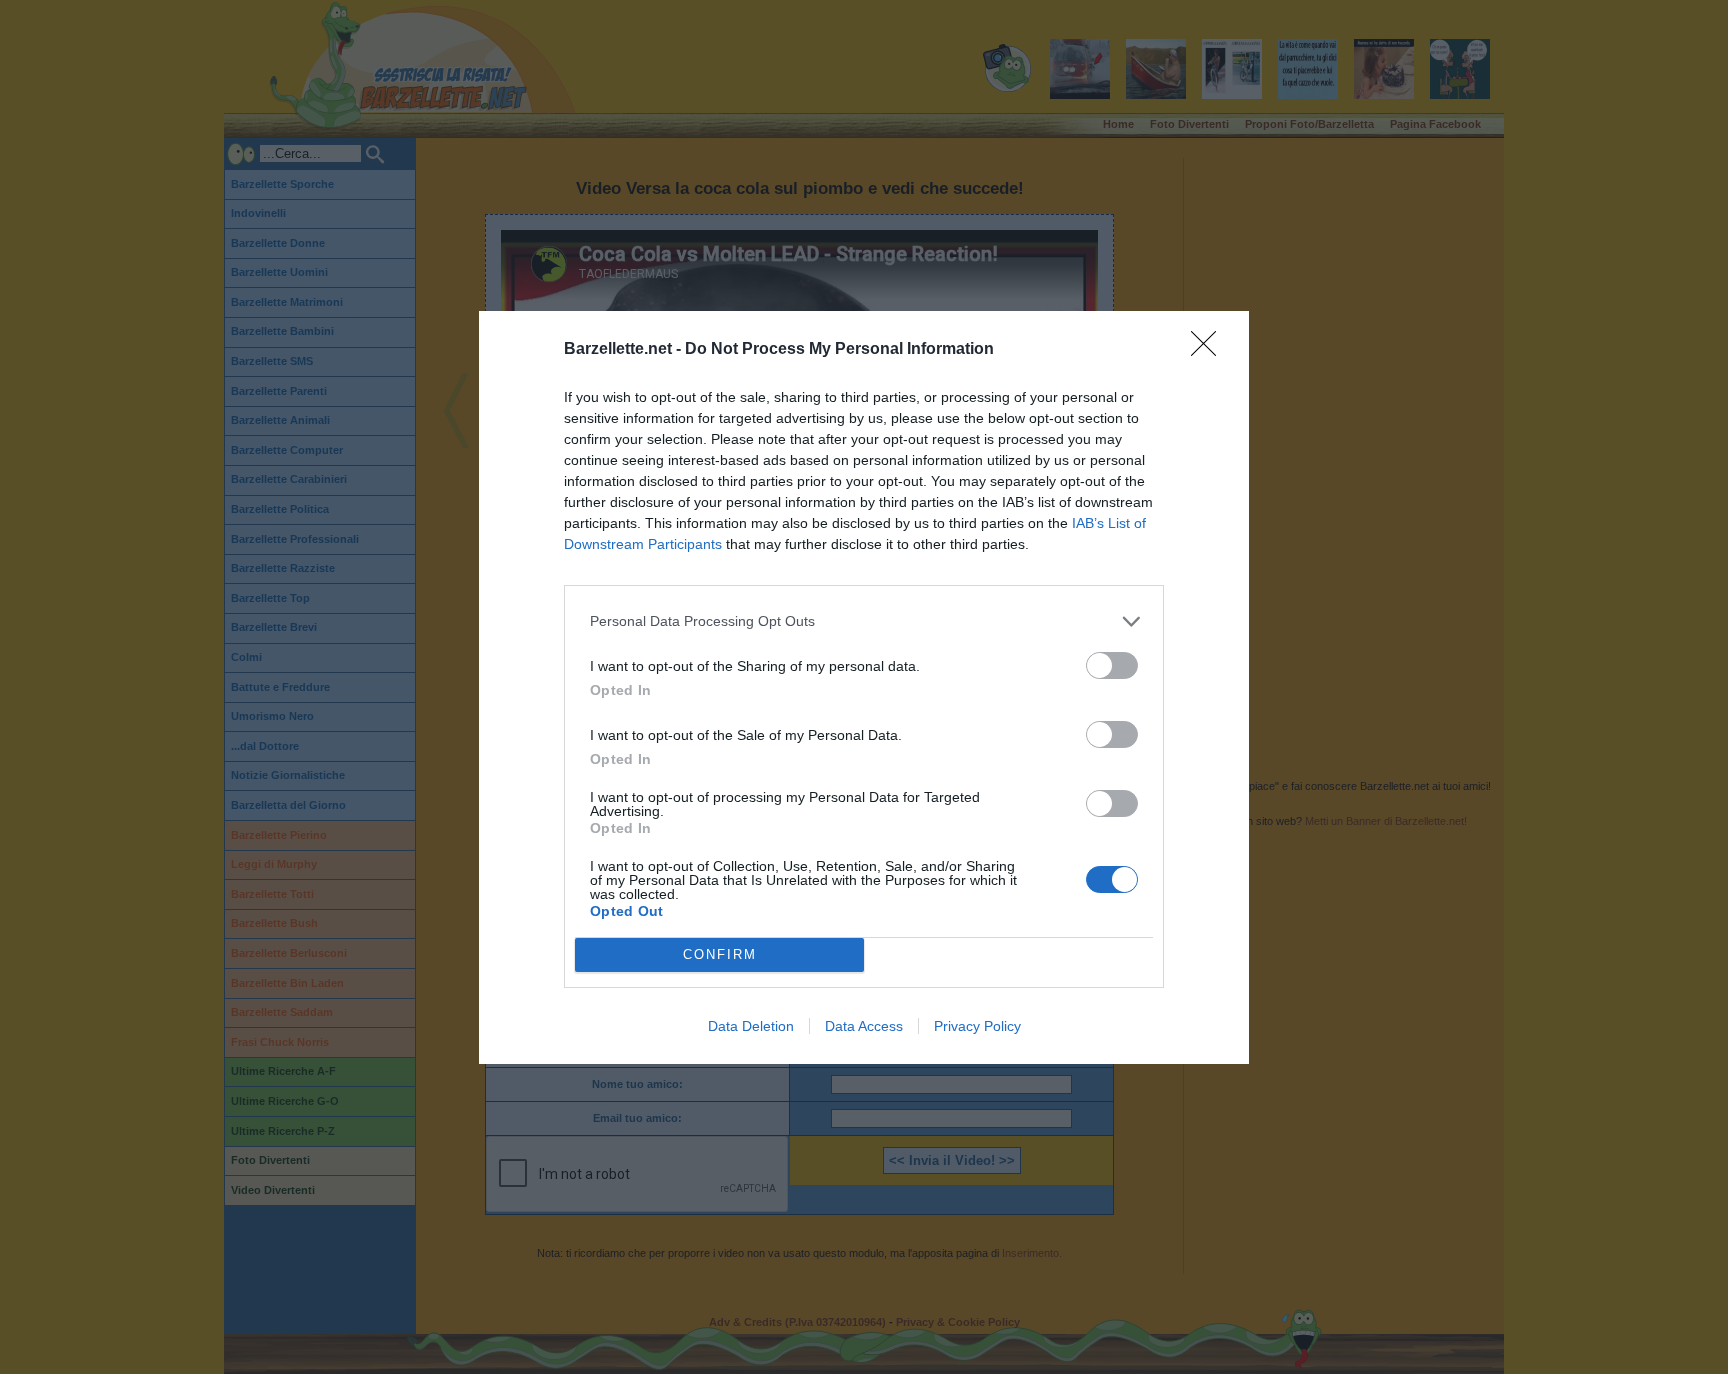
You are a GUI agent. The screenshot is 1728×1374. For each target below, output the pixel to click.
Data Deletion (751, 1026)
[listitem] (864, 621)
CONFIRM (720, 954)
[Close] (1210, 350)
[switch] (1112, 665)
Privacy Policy (977, 1026)
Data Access (864, 1026)
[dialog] (864, 687)
